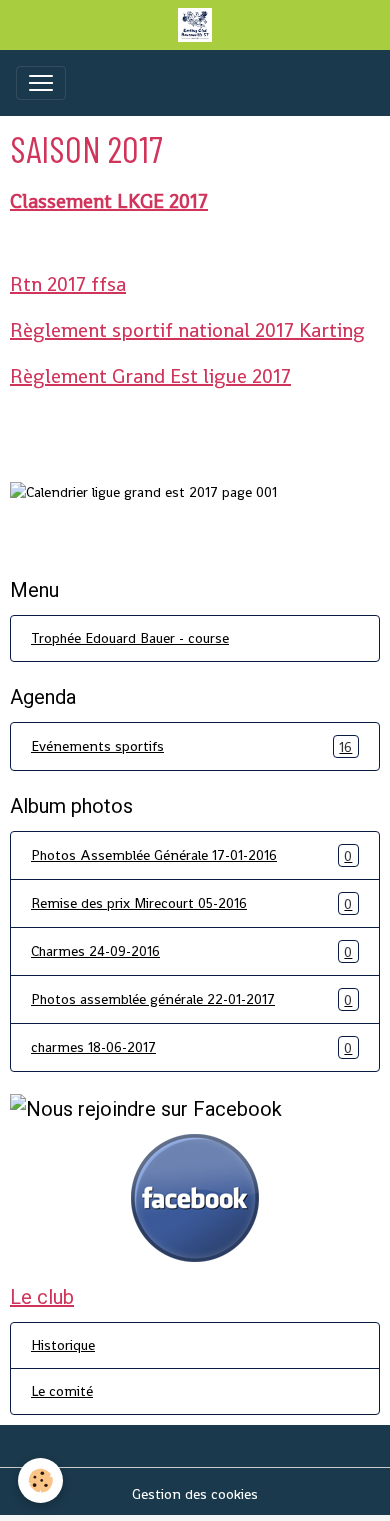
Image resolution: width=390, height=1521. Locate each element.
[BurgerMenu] (41, 83)
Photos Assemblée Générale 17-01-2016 (191, 855)
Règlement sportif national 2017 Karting (187, 330)
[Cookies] (40, 1480)
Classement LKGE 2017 (109, 201)
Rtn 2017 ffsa (68, 284)
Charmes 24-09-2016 (191, 951)
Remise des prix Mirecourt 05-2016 (191, 903)
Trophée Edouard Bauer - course (130, 638)
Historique (63, 1345)
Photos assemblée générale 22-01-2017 (191, 999)
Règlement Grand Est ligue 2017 (150, 376)
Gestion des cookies (195, 1494)
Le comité (62, 1391)
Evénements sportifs (191, 746)
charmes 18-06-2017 (191, 1047)
